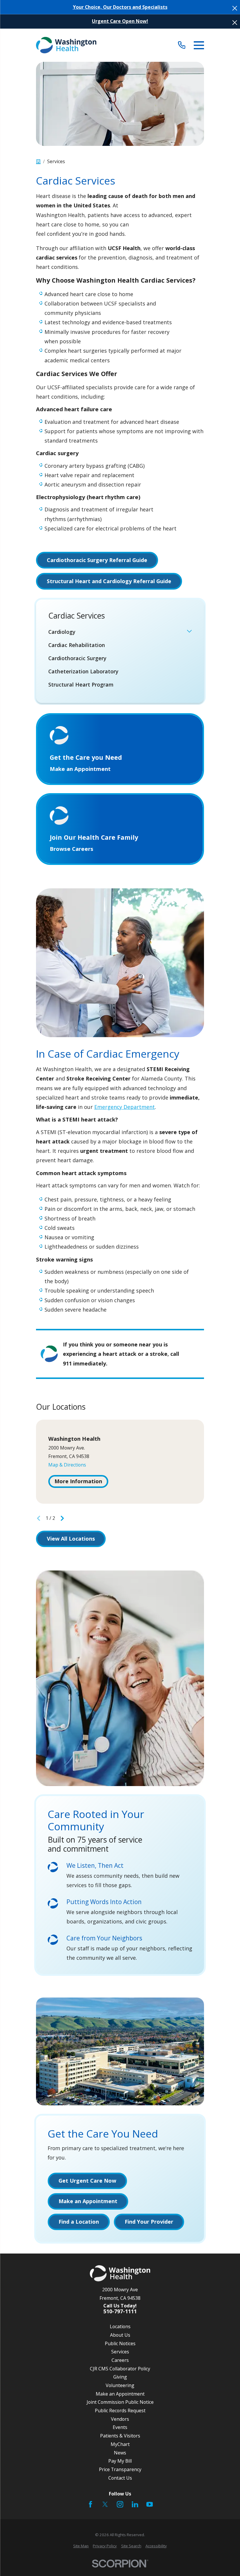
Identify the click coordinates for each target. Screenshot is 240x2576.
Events (120, 2427)
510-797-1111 (120, 2312)
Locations (120, 2326)
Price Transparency (120, 2469)
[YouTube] (150, 2504)
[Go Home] (38, 162)
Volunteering (120, 2385)
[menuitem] (116, 632)
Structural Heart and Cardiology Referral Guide (109, 581)
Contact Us (120, 2478)
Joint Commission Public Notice (120, 2402)
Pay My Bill (120, 2461)
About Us (120, 2335)
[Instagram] (120, 2504)
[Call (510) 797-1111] (182, 45)
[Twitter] (105, 2504)
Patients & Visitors (120, 2436)
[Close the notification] (235, 8)
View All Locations (71, 1539)
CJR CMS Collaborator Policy (120, 2369)
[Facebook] (90, 2504)
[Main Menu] (199, 45)
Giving (120, 2377)
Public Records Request (120, 2411)
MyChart (120, 2444)
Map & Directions (67, 1465)
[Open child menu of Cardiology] (189, 632)
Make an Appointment (120, 2394)
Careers (120, 2360)
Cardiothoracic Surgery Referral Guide (97, 560)
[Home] (66, 45)
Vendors (120, 2419)
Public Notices (120, 2343)
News (120, 2453)
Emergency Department (125, 1107)
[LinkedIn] (135, 2504)
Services (120, 2352)
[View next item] (62, 1518)
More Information (78, 1481)
